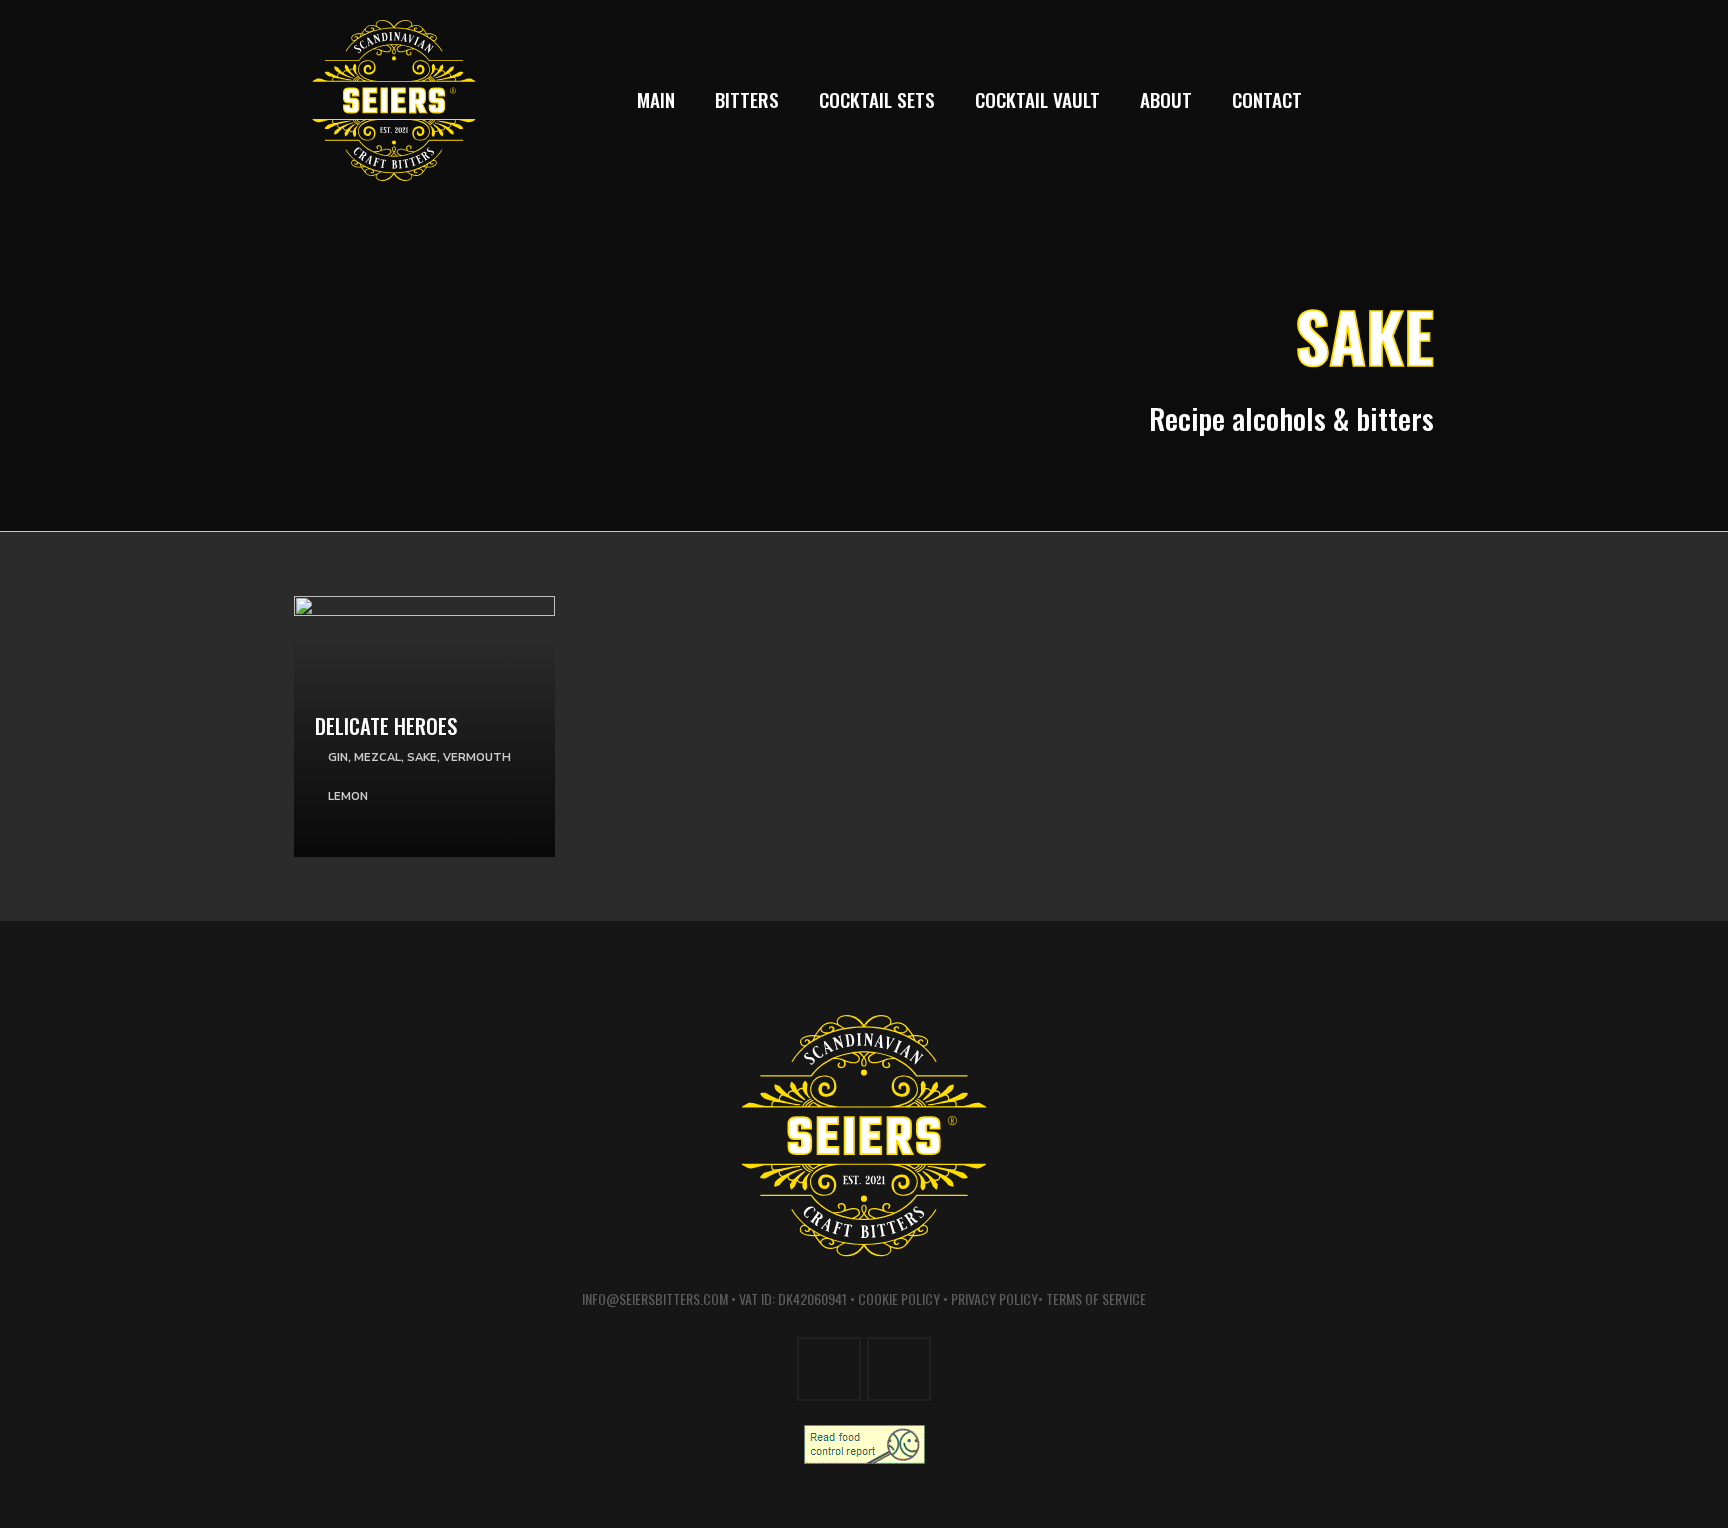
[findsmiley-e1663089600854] (864, 1444)
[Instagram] (1366, 100)
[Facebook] (1411, 100)
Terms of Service (1096, 1298)
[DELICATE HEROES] (424, 610)
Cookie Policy (899, 1298)
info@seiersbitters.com (655, 1298)
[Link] (424, 745)
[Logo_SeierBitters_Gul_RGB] (394, 100)
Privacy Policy (994, 1298)
